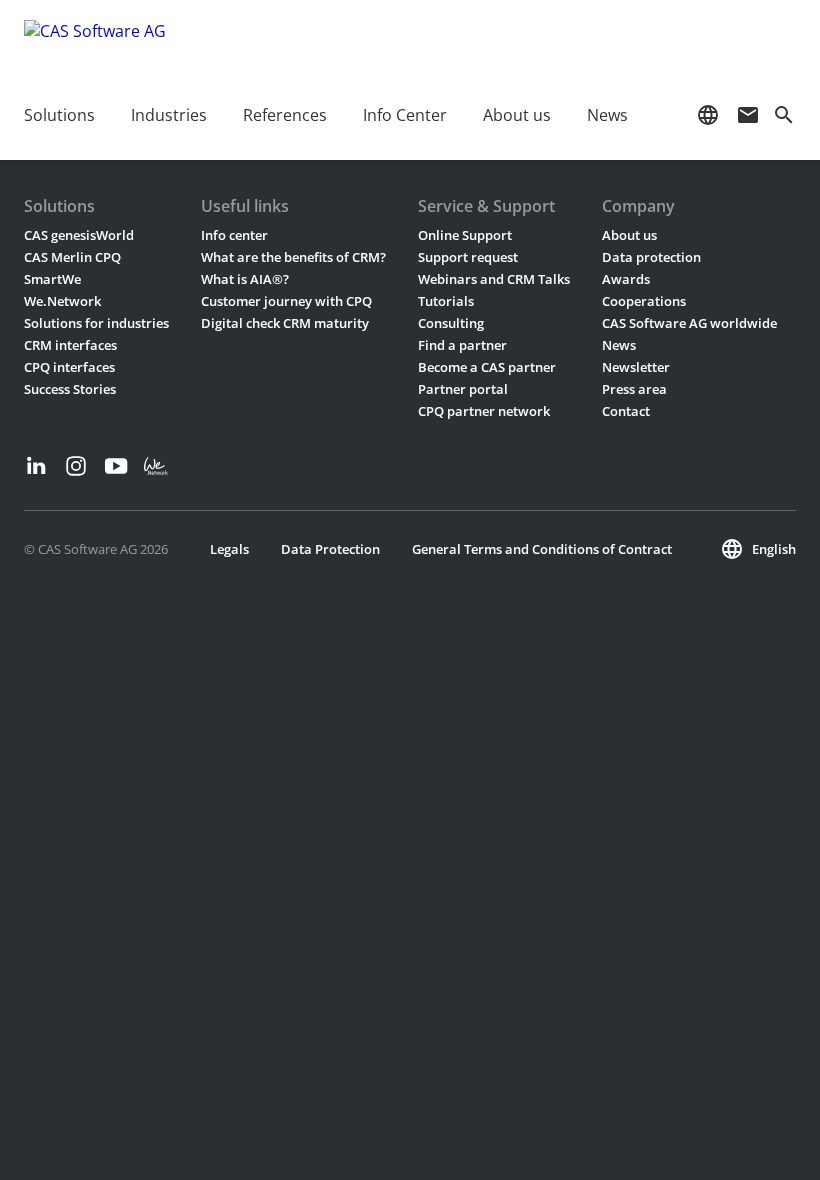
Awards (626, 279)
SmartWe (52, 279)
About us (629, 235)
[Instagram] (76, 466)
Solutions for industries (96, 323)
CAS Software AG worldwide (689, 323)
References (285, 115)
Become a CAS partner (487, 367)
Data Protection (330, 549)
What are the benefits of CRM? (293, 257)
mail (748, 115)
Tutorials (446, 301)
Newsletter (636, 367)
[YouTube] (116, 466)
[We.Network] (156, 466)
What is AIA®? (245, 279)
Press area (634, 389)
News (619, 345)
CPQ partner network (484, 411)
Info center (234, 235)
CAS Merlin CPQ (72, 257)
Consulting (451, 323)
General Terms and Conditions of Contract (542, 549)
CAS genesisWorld (79, 235)
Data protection (651, 257)
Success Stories (70, 389)
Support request (468, 257)
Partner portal (463, 389)
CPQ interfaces (69, 367)
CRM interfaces (70, 345)
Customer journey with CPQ (286, 301)
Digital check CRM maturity (285, 323)
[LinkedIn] (36, 466)
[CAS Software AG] (95, 45)
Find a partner (462, 345)
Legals (229, 549)
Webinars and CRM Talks (494, 279)
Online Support (465, 235)
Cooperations (644, 301)
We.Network (62, 301)
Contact (626, 411)
